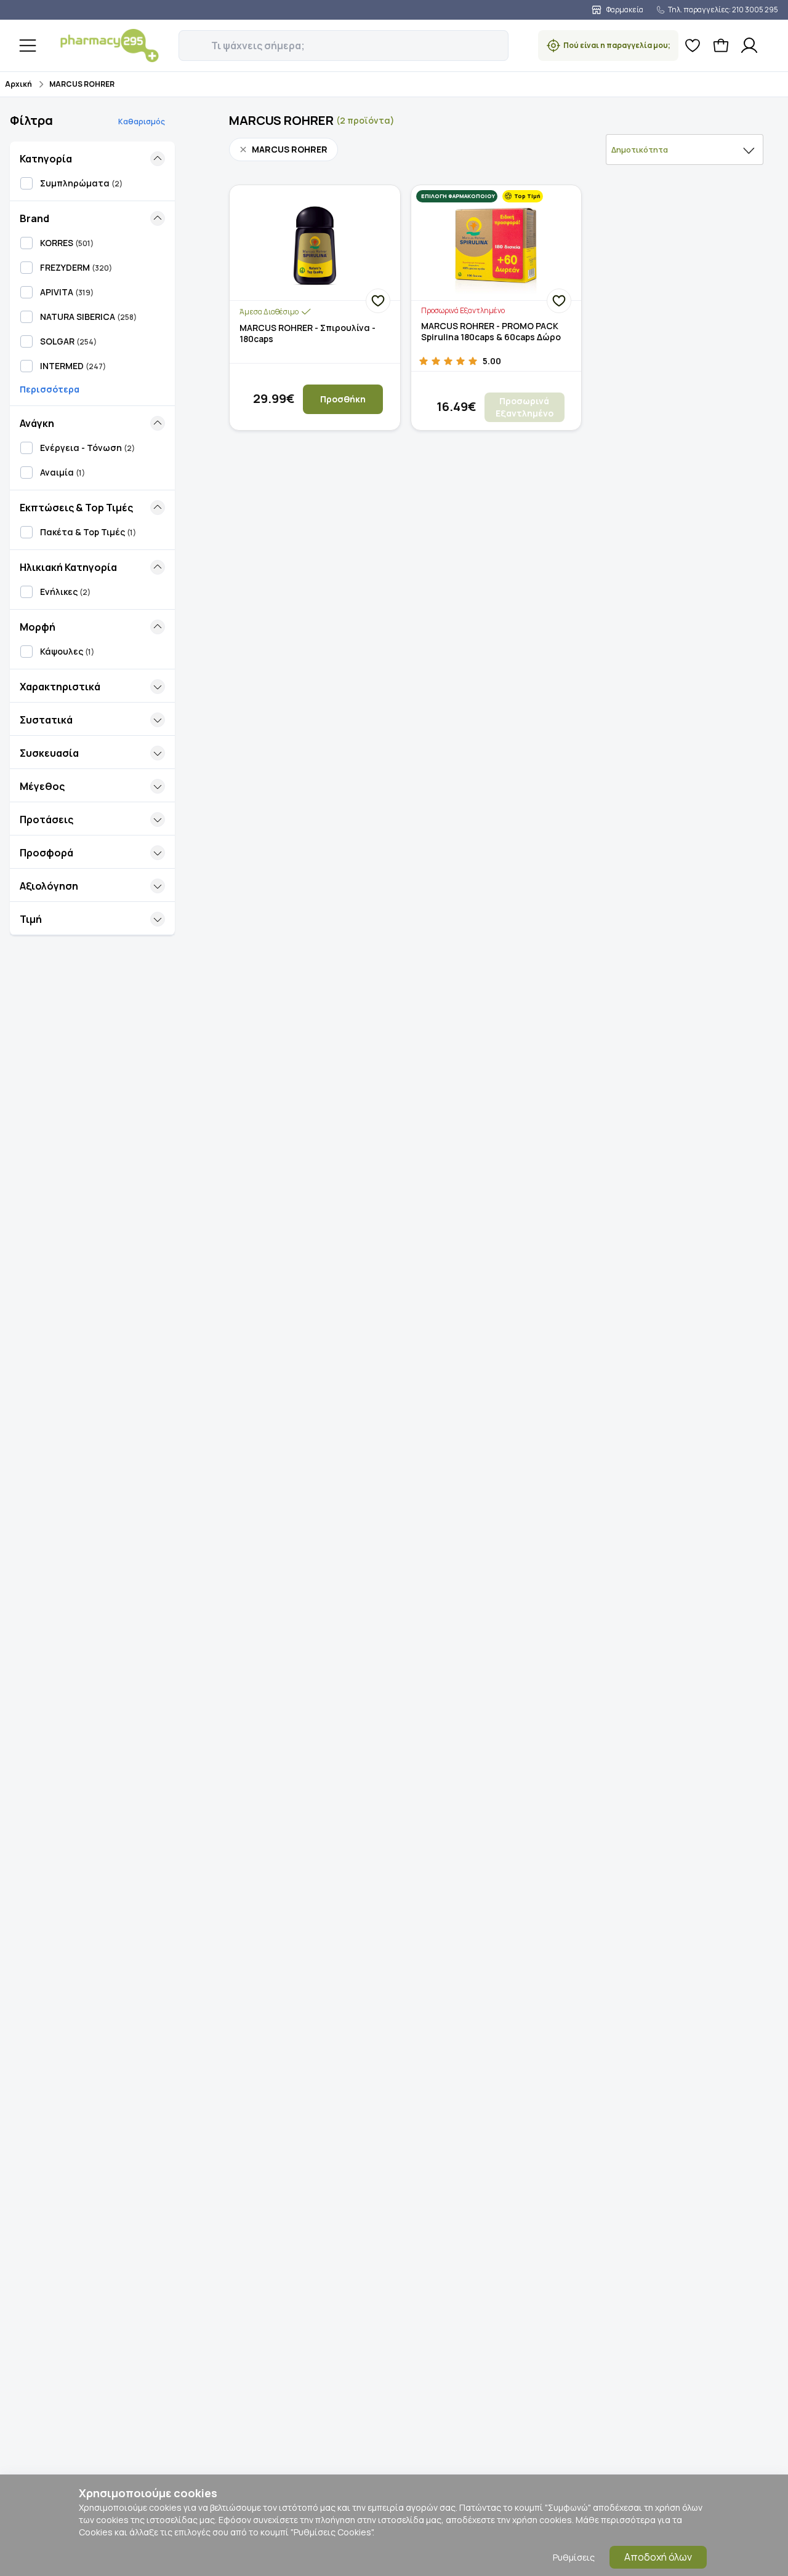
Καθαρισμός (142, 122)
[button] (187, 39)
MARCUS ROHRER (82, 84)
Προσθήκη (343, 399)
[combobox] (685, 150)
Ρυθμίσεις (574, 2557)
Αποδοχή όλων (658, 2557)
